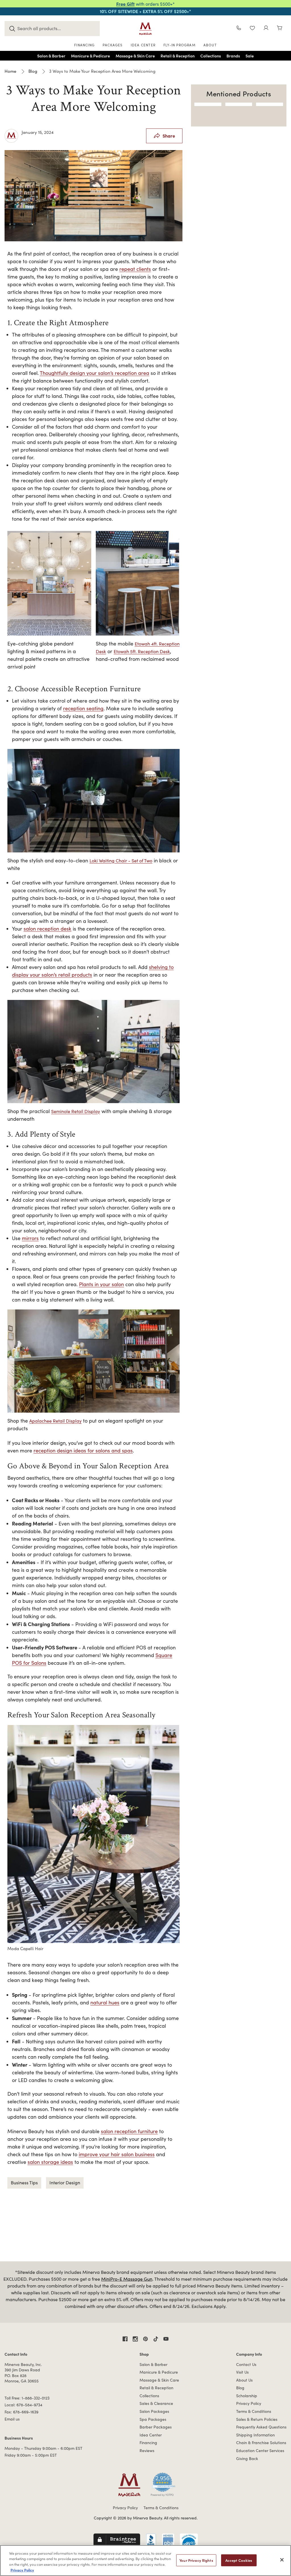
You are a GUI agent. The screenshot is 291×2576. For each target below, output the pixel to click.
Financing (148, 2443)
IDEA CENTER (143, 45)
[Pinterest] (145, 2339)
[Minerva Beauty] (145, 29)
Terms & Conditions (254, 2411)
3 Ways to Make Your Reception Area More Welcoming (93, 98)
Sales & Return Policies (257, 2419)
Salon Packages (154, 2411)
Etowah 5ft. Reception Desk (142, 651)
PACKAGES (113, 45)
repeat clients (135, 269)
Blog (240, 2388)
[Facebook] (125, 2339)
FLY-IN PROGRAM (179, 45)
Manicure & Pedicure (159, 2372)
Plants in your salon (101, 1284)
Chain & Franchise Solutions (261, 2443)
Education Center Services (260, 2451)
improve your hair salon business (117, 2154)
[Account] (266, 29)
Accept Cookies (239, 2560)
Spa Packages (153, 2419)
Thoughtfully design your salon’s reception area (94, 373)
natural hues (105, 2002)
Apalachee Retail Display (55, 1421)
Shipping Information (255, 2435)
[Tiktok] (156, 2339)
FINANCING (84, 45)
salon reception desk (47, 929)
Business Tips (24, 2182)
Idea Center (151, 2435)
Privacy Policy (249, 2403)
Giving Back (247, 2458)
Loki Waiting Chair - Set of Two (121, 861)
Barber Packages (156, 2427)
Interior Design (65, 2182)
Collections (149, 2396)
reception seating (83, 708)
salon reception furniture (129, 2131)
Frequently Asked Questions (261, 2427)
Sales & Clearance (156, 2403)
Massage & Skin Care (159, 2380)
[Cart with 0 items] (280, 29)
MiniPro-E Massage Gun (127, 2279)
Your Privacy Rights (196, 2560)
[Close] (282, 2560)
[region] (145, 2561)
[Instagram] (135, 2339)
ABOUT (210, 45)
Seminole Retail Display (76, 1111)
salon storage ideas (50, 2162)
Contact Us (246, 2364)
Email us (12, 2419)
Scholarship (247, 2396)
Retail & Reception (156, 2388)
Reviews (147, 2451)
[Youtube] (166, 2339)
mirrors (30, 1238)
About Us (244, 2380)
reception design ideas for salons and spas (83, 1450)
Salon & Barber (153, 2364)
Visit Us (242, 2372)
